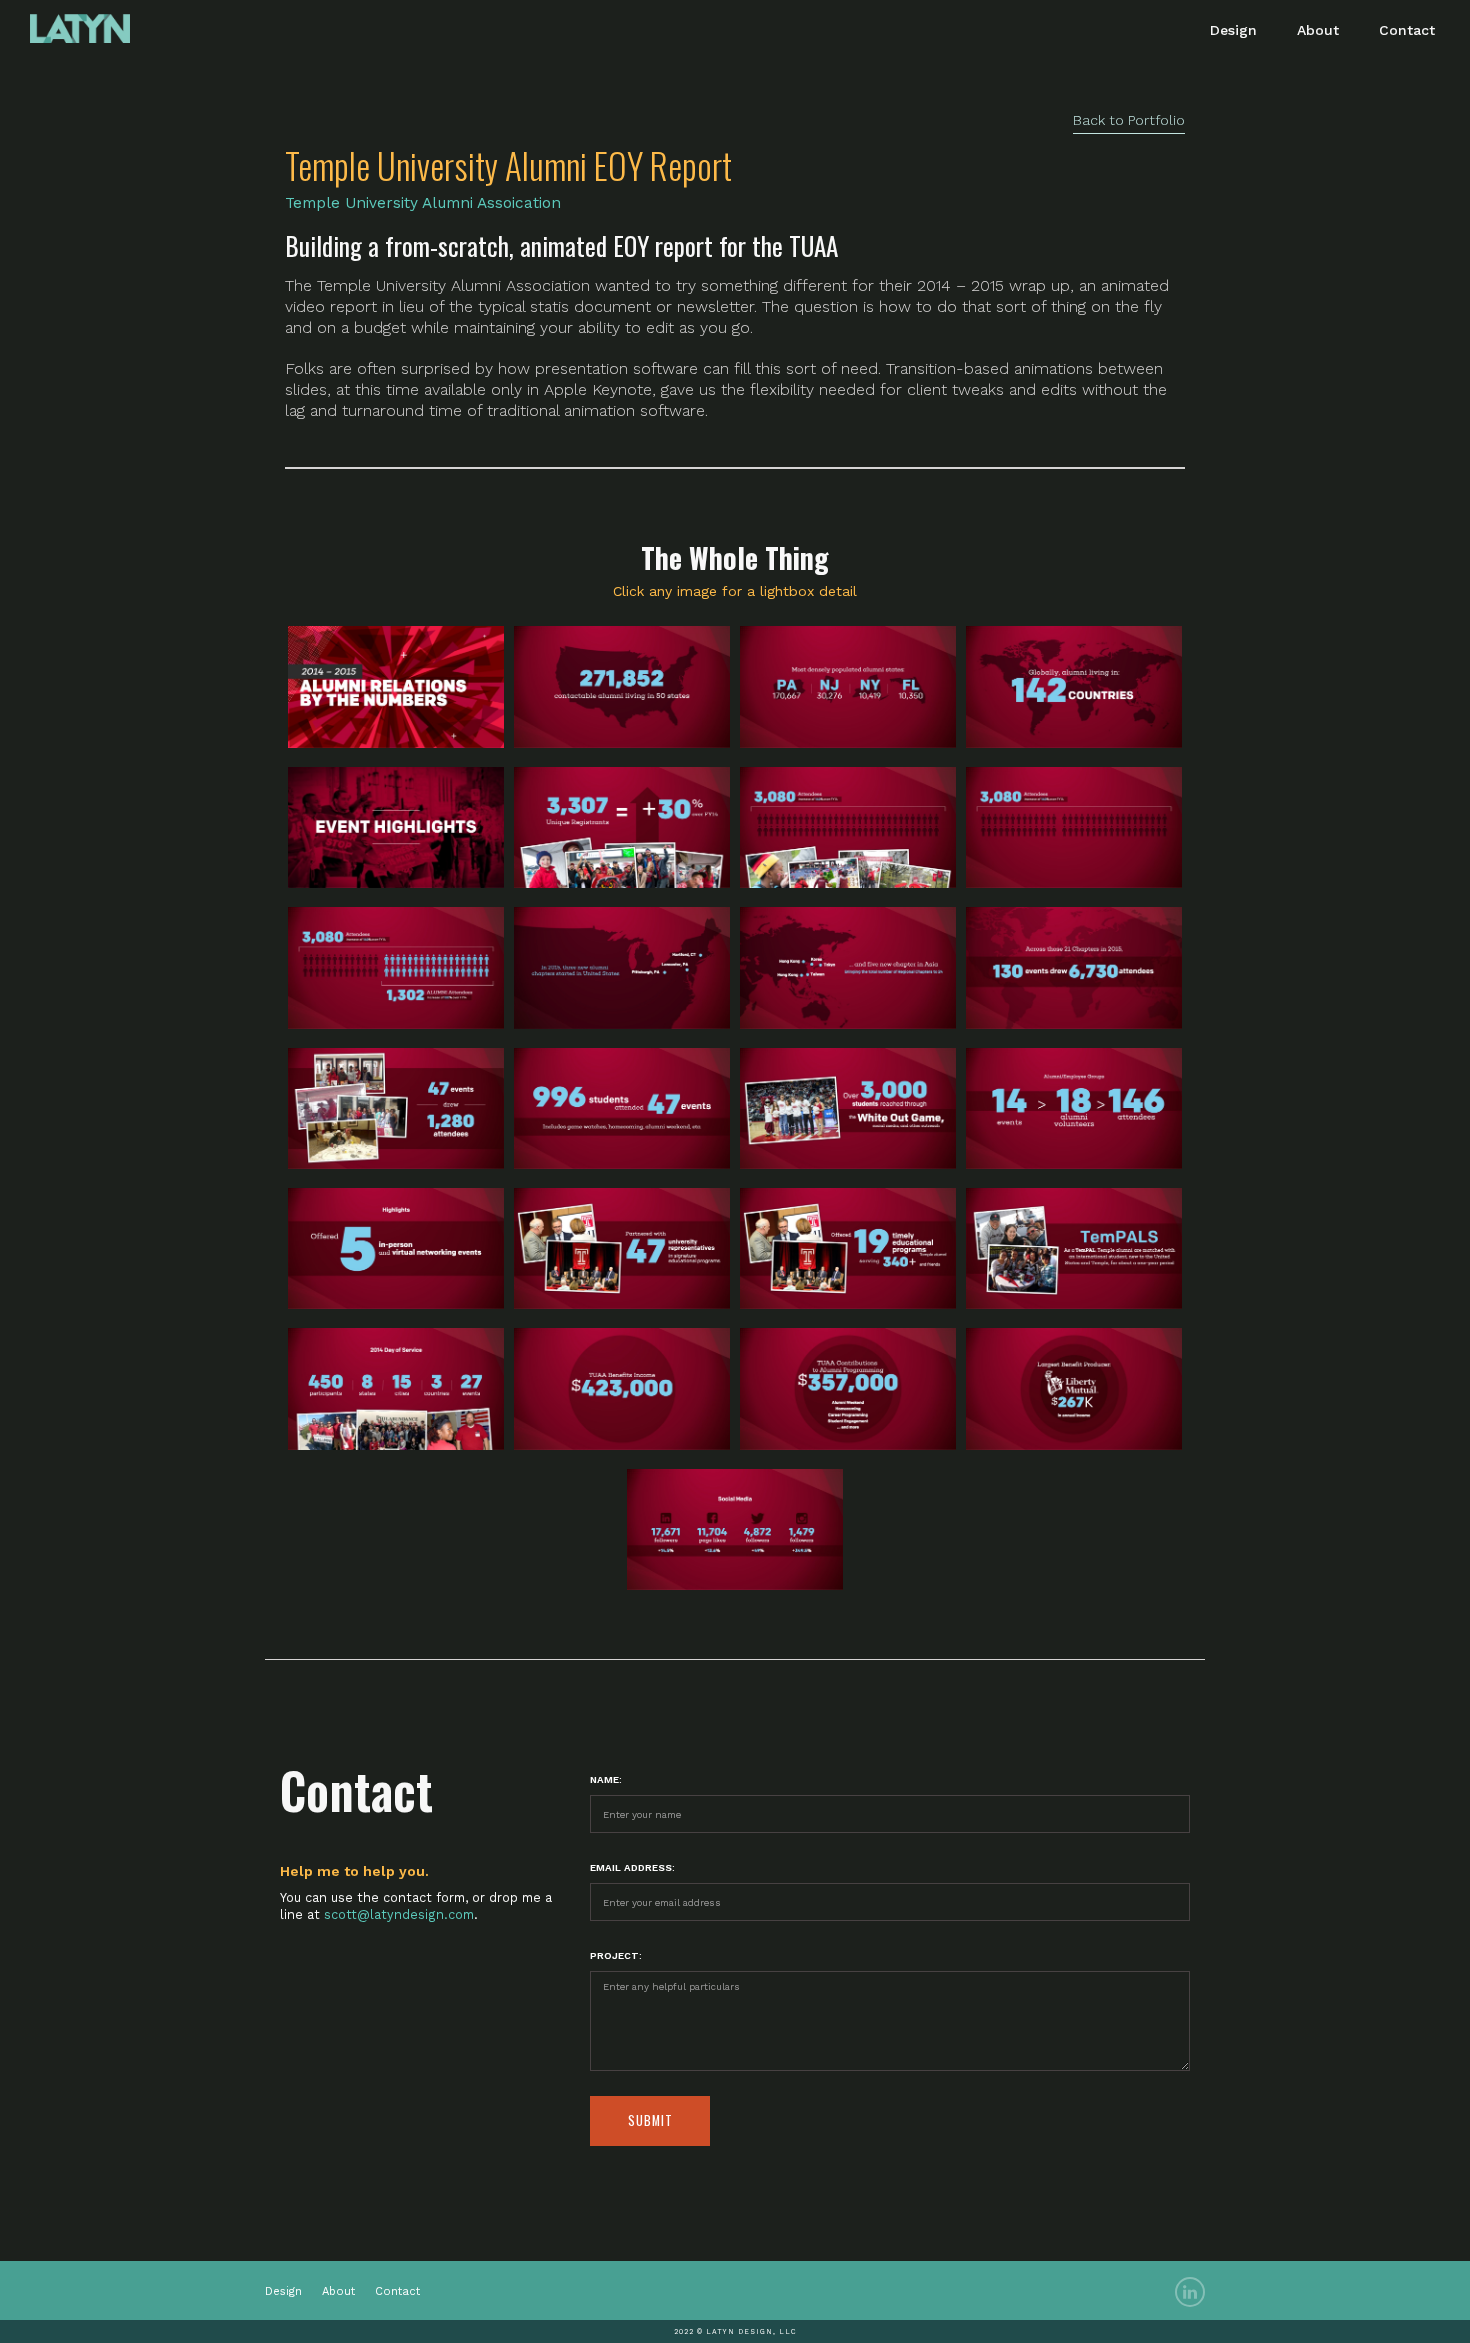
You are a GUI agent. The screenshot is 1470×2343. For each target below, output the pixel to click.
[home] (80, 21)
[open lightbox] (396, 686)
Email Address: (632, 1867)
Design (1233, 30)
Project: (616, 1955)
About (1318, 30)
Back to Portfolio (1129, 120)
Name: (606, 1779)
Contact (1407, 30)
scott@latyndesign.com (399, 1914)
